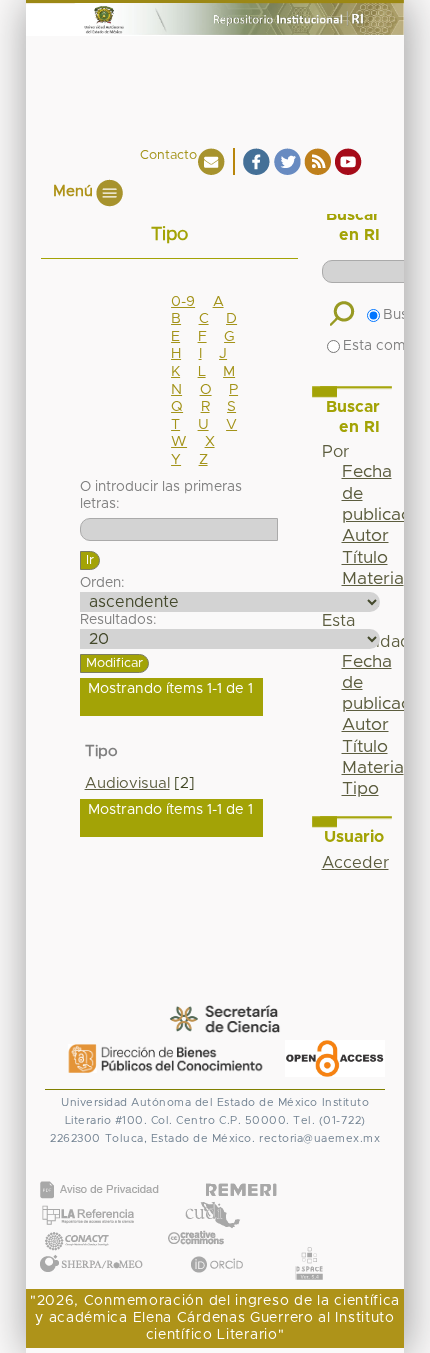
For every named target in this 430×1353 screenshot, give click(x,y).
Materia (373, 579)
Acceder (355, 863)
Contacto (168, 155)
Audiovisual (127, 783)
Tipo (360, 789)
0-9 (183, 302)
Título (365, 558)
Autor (365, 536)
